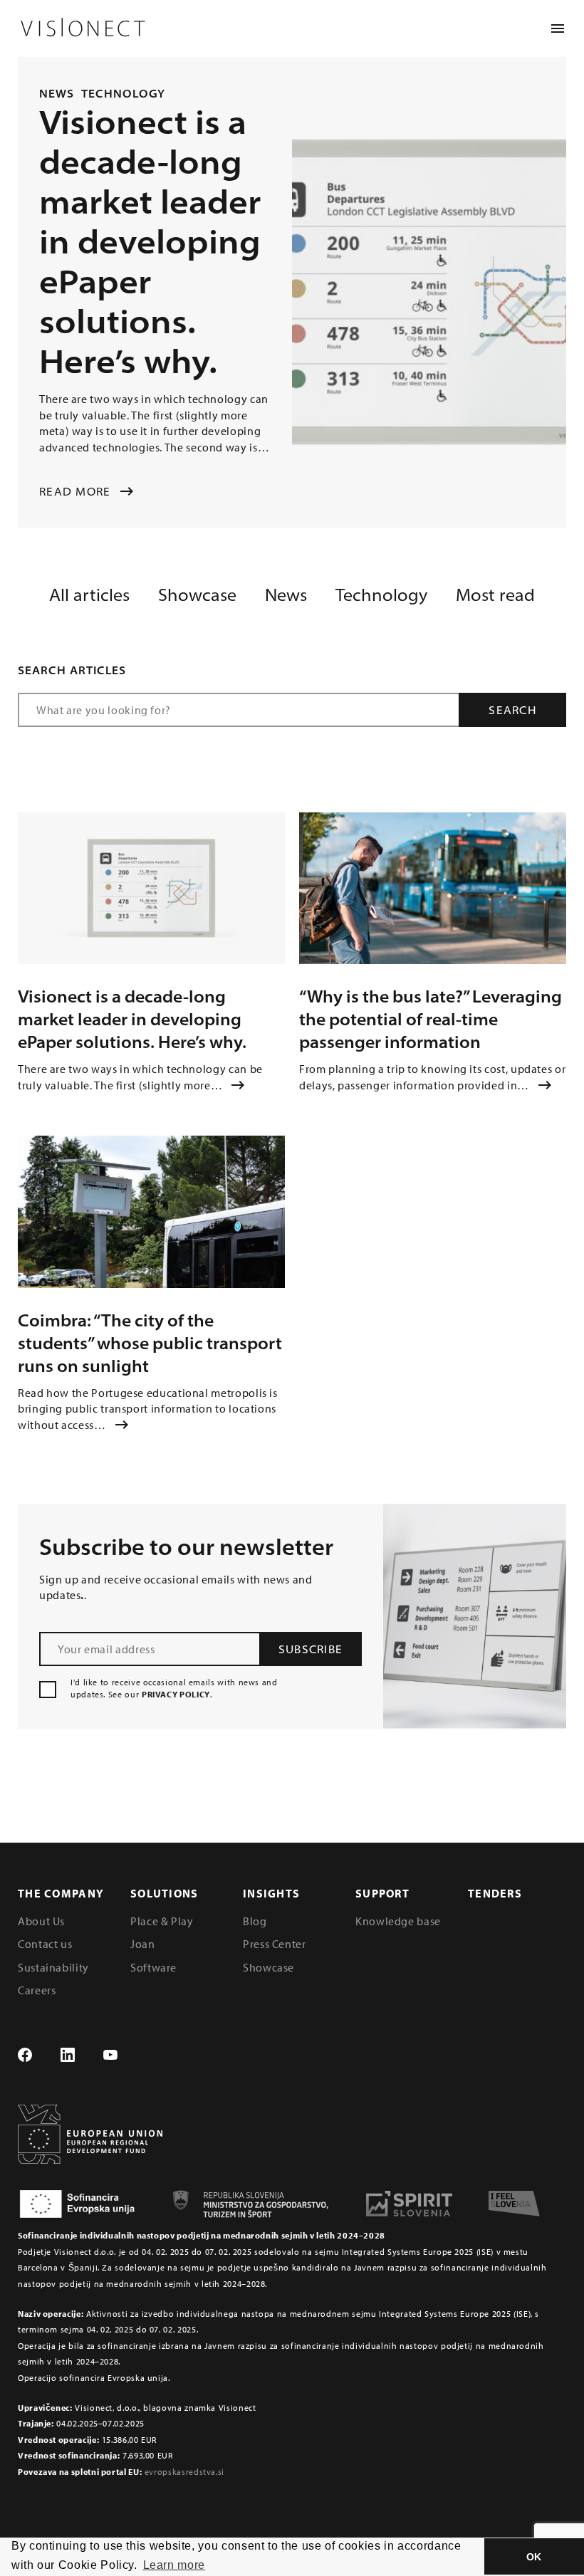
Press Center (275, 1944)
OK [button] (534, 2557)
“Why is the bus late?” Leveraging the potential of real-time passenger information (431, 1019)
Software (153, 1967)
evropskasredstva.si (184, 2472)
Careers (37, 1990)
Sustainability (53, 1967)
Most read (495, 595)
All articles (89, 595)
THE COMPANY (61, 1893)
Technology (124, 93)
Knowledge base (398, 1921)
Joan (143, 1944)
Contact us (45, 1944)
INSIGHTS (271, 1893)
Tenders (495, 1893)
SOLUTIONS (165, 1893)
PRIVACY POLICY (176, 1694)
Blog (255, 1921)
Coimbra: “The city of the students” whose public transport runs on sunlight (150, 1343)
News (57, 93)
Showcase (197, 595)
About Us (41, 1921)
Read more (75, 491)
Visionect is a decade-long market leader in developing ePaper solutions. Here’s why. (132, 1019)
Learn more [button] (174, 2565)
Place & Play (162, 1921)
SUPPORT (382, 1893)
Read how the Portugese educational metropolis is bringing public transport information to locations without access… (148, 1409)
